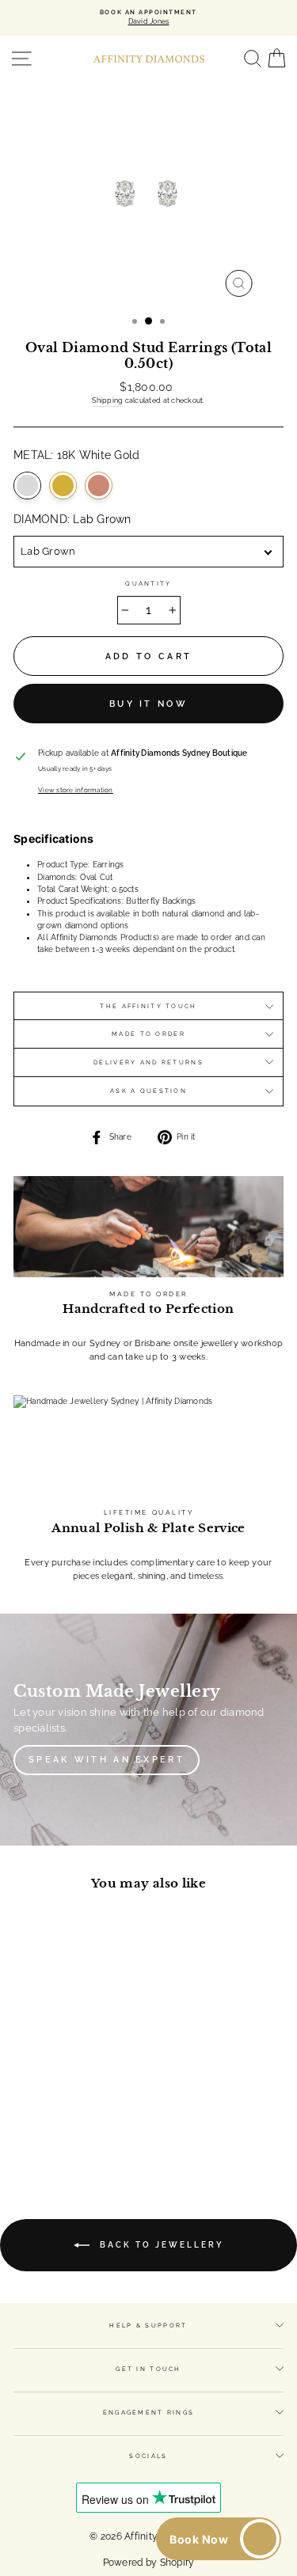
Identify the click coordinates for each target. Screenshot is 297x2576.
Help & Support (148, 2326)
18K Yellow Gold (63, 486)
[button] (219, 2539)
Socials (148, 2456)
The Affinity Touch (148, 1006)
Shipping (107, 400)
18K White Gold (27, 486)
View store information (76, 790)
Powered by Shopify (149, 2563)
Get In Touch (148, 2369)
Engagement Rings (149, 2413)
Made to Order (148, 1034)
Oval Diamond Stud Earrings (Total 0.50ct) (65, 2046)
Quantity (148, 584)
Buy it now (148, 704)
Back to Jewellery (160, 2245)
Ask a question (148, 1091)
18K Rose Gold (99, 486)
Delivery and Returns (148, 1062)
